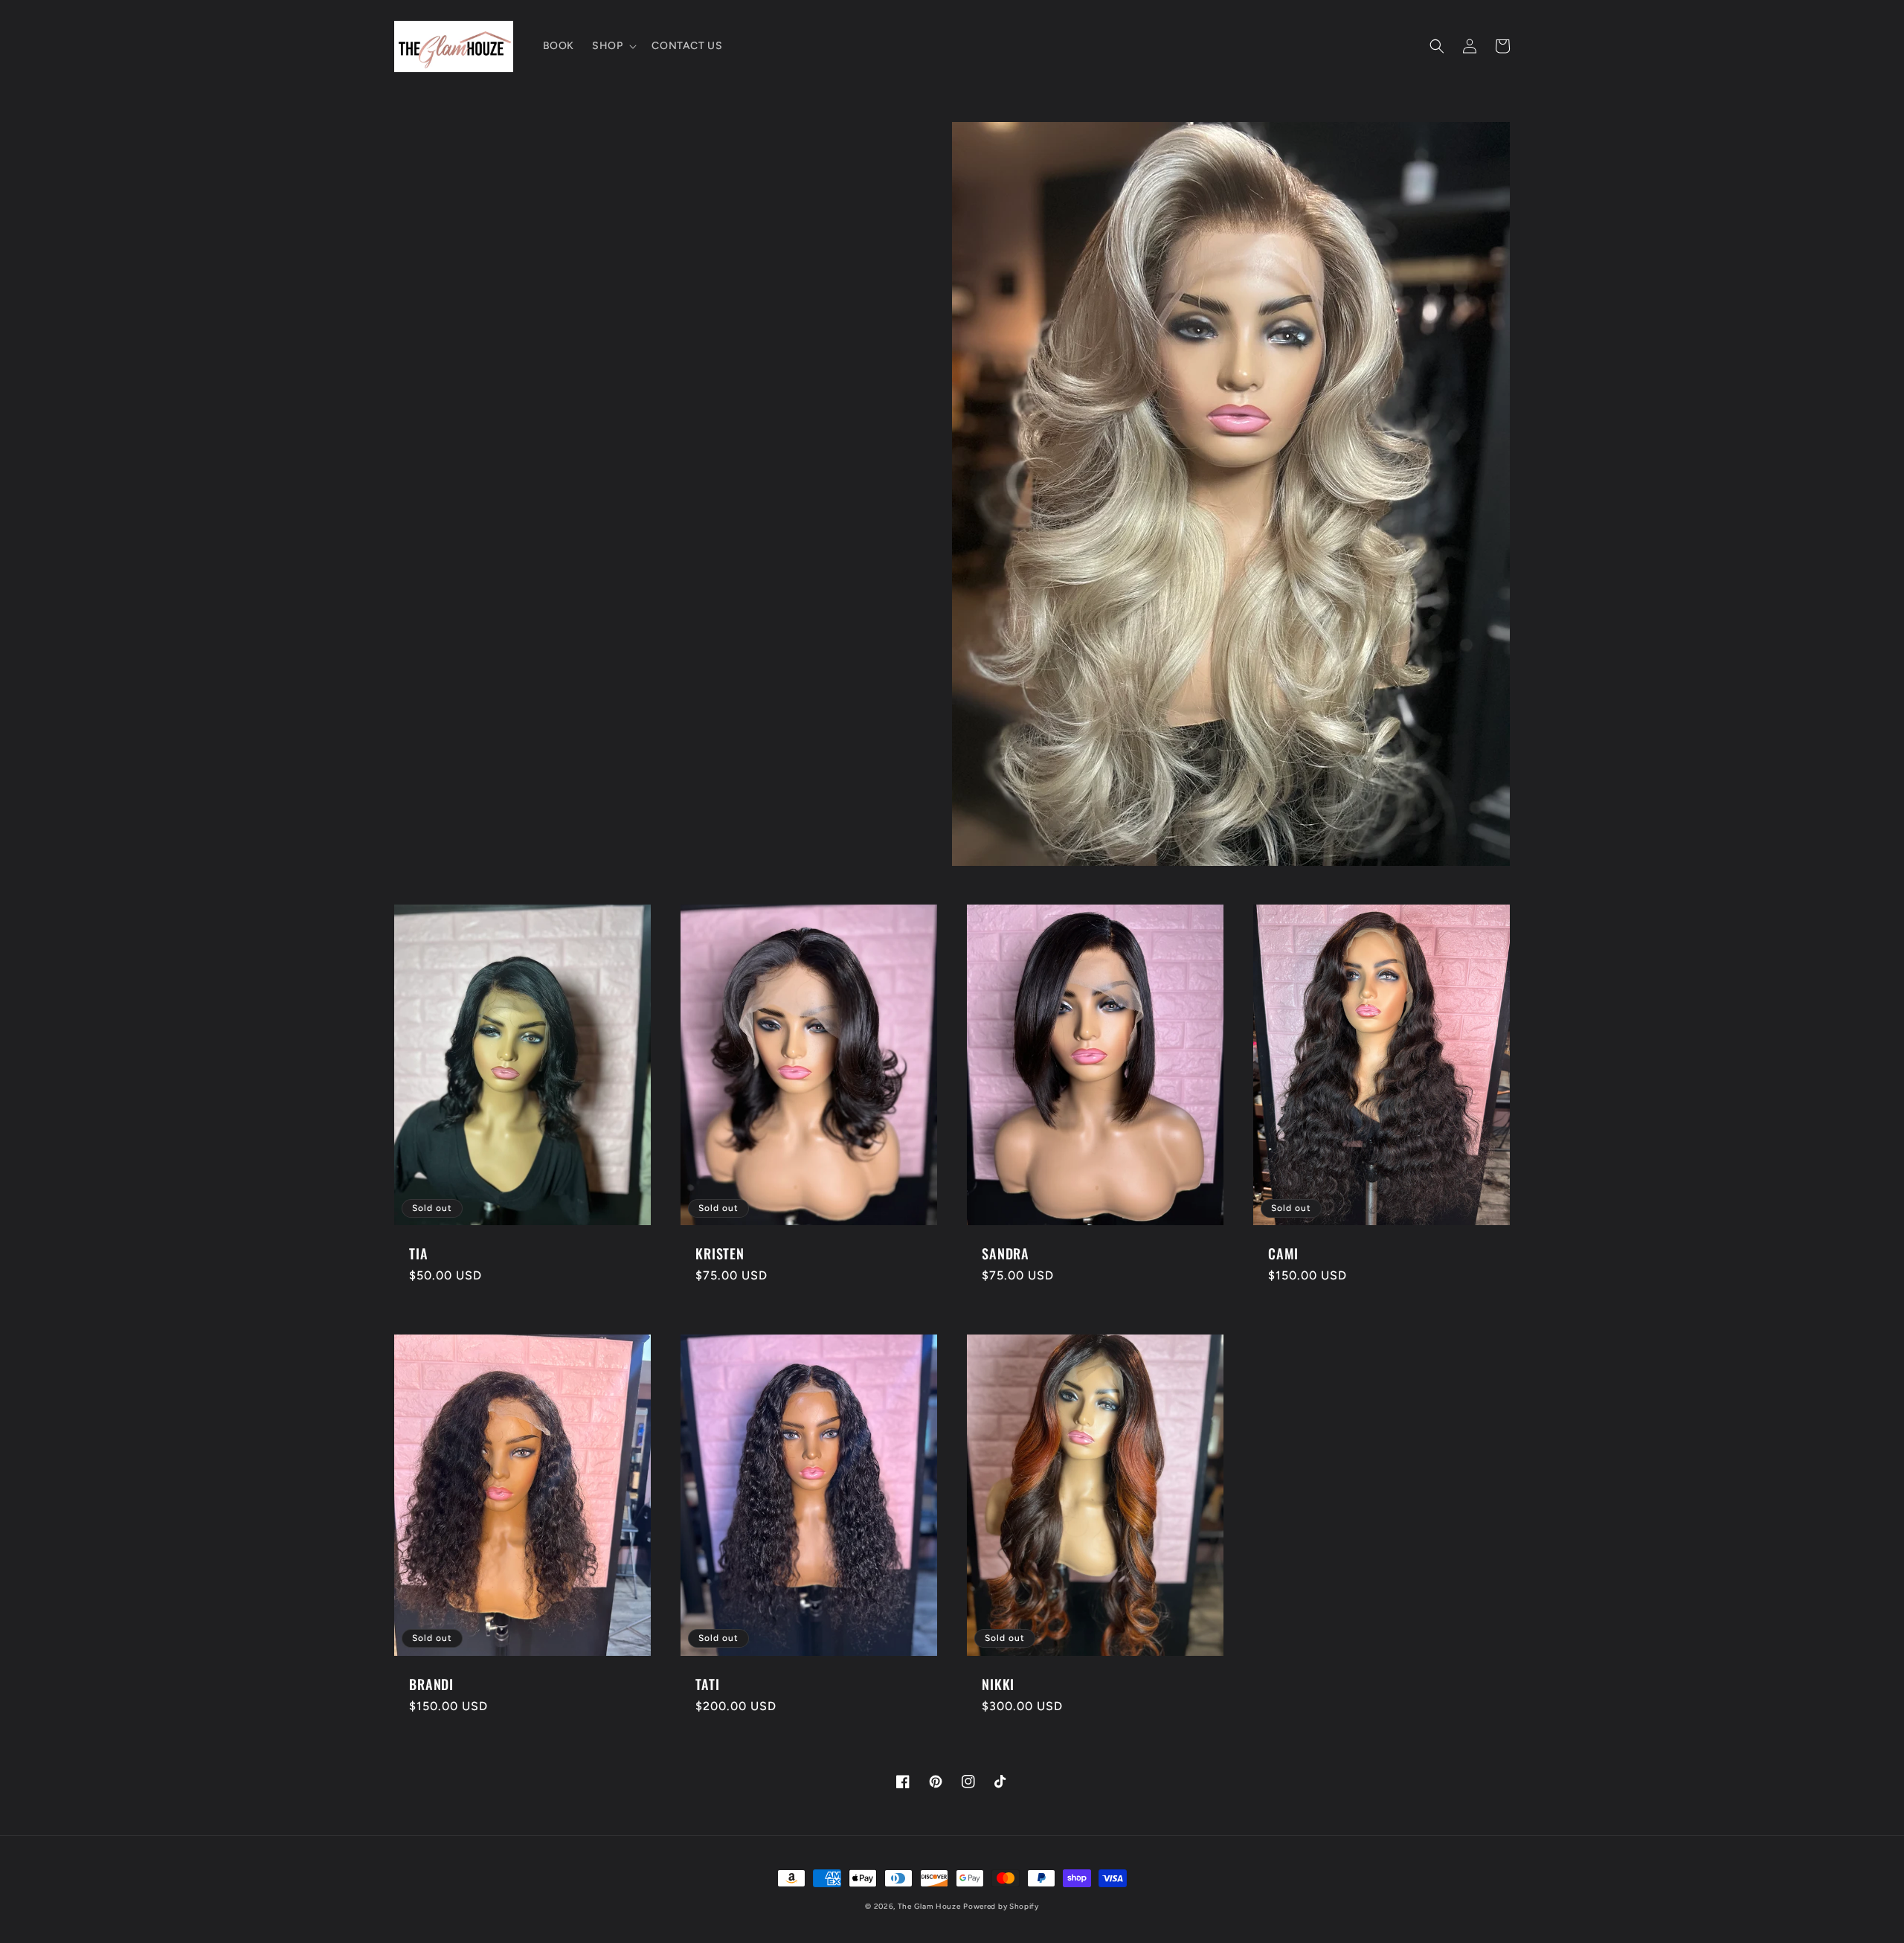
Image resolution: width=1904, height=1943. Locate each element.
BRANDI (431, 1684)
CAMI (1283, 1253)
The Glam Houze (929, 1906)
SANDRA (1006, 1253)
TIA (419, 1253)
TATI (707, 1684)
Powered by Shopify (1001, 1906)
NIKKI (998, 1684)
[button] (613, 46)
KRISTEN (720, 1253)
